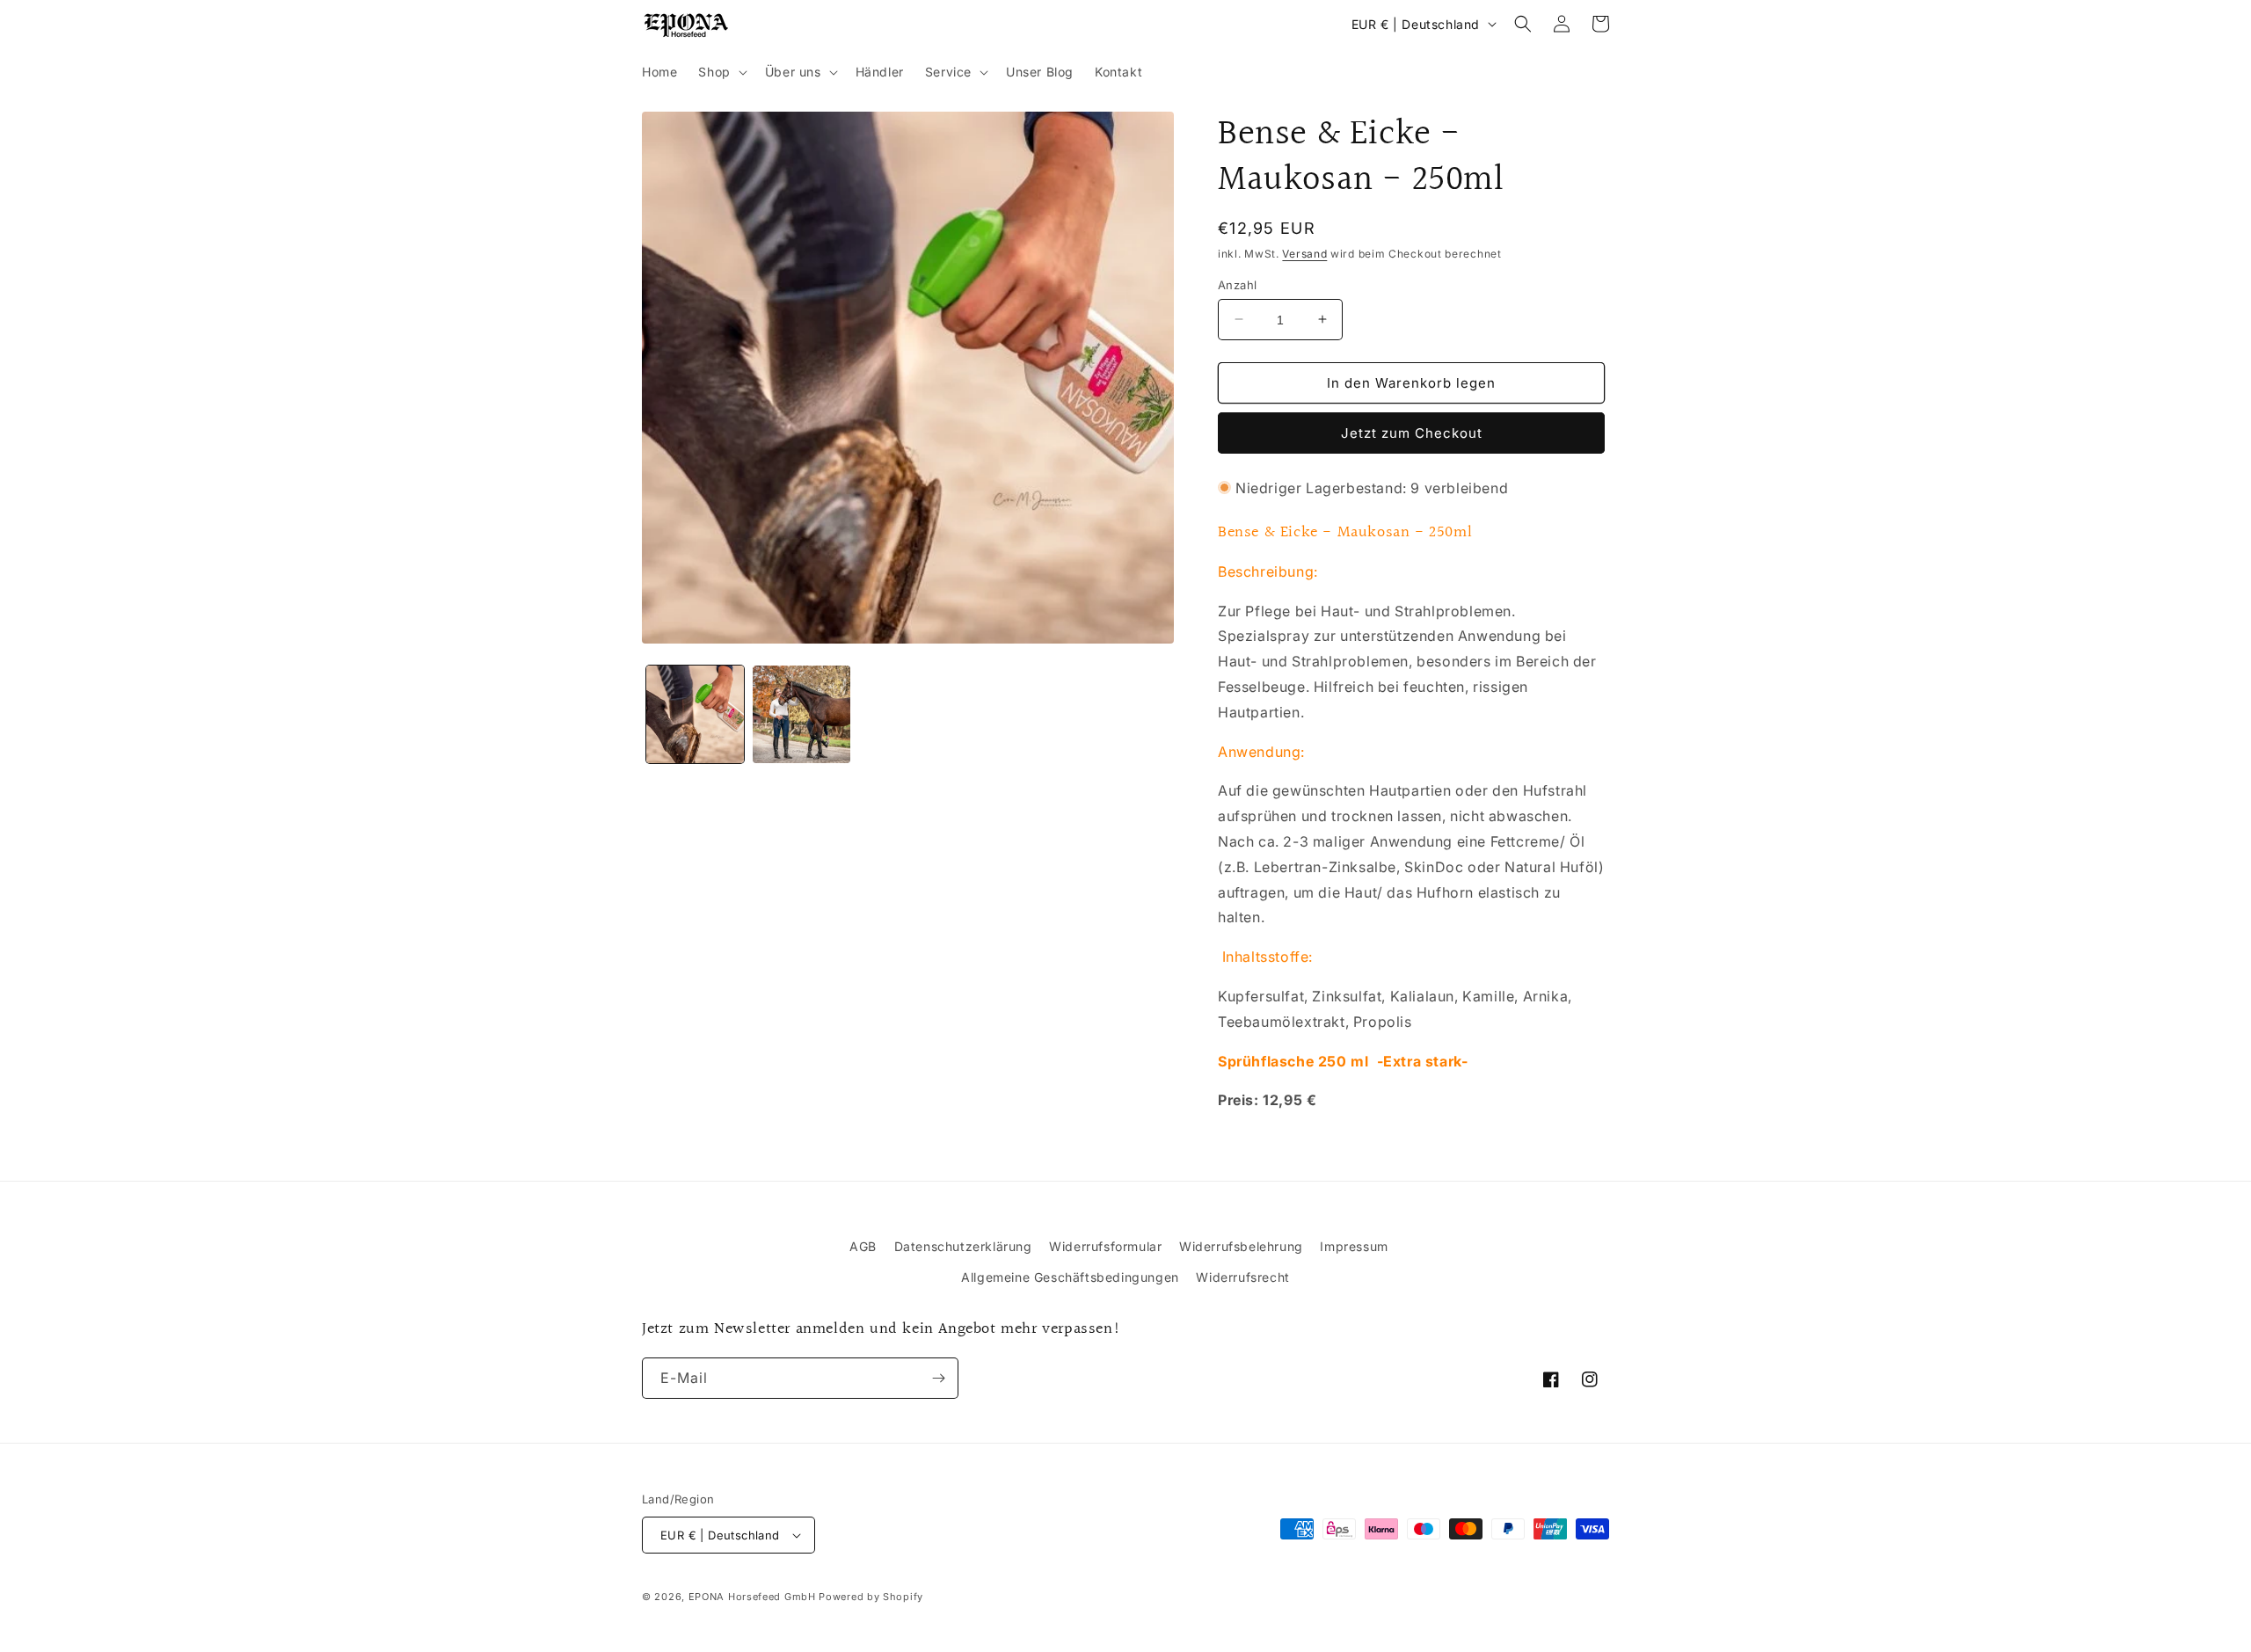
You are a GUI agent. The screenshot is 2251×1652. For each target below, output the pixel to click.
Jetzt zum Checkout (1412, 433)
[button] (721, 72)
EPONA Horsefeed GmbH (752, 1597)
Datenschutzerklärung (963, 1246)
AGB (863, 1246)
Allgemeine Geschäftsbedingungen (1070, 1277)
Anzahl (1237, 284)
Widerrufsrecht (1242, 1277)
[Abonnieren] (938, 1378)
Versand (1304, 254)
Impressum (1354, 1246)
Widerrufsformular (1105, 1246)
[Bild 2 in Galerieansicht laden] (801, 714)
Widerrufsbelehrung (1241, 1246)
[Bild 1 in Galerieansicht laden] (695, 714)
